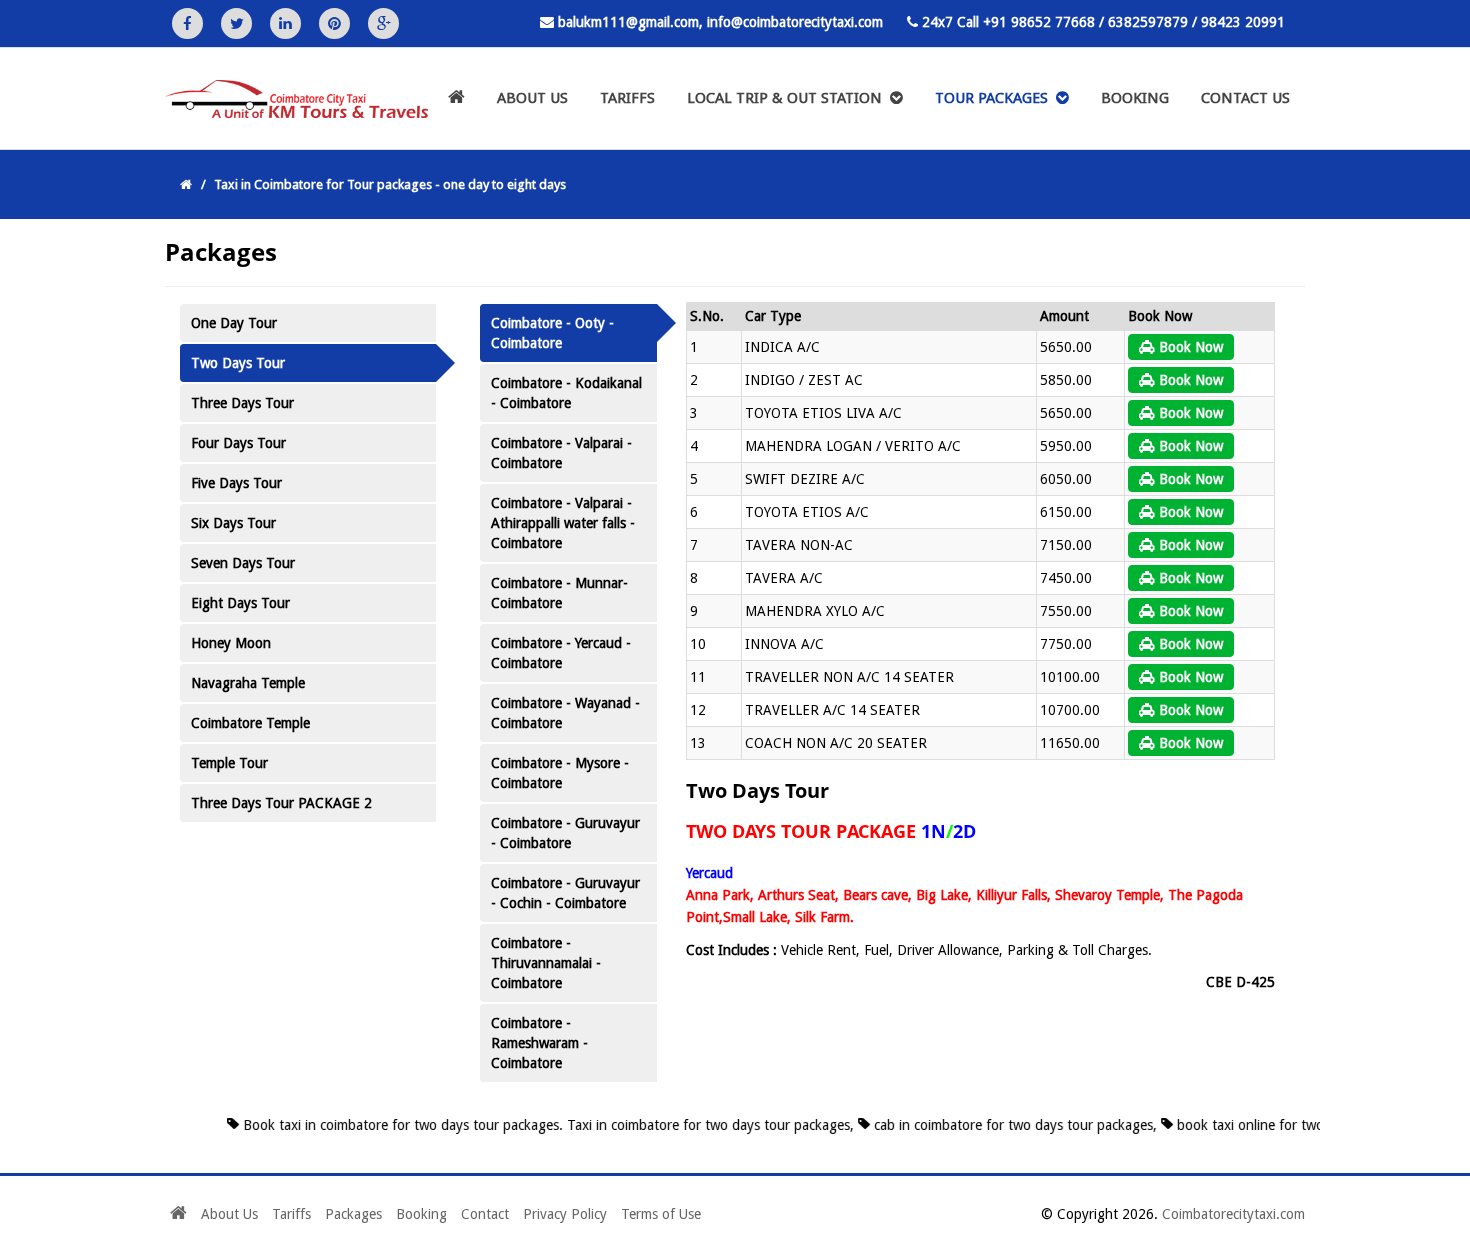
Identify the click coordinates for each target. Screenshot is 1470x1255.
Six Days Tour (233, 523)
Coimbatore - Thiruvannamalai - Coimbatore (546, 963)
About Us (532, 98)
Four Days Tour (238, 443)
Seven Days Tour (243, 563)
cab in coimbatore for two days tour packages (990, 1125)
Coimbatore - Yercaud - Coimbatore (561, 653)
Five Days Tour (236, 483)
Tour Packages (995, 98)
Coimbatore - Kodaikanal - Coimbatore (566, 393)
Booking (1135, 98)
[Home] (456, 98)
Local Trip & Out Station (788, 98)
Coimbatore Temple (250, 723)
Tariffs (627, 98)
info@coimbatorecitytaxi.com (795, 22)
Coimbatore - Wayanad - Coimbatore (565, 713)
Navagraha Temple (248, 683)
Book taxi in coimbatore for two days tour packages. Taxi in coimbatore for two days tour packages (523, 1125)
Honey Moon (231, 643)
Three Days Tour (242, 403)
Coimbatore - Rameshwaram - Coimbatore (539, 1043)
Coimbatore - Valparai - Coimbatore (561, 453)
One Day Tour (234, 323)
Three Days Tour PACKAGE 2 (281, 803)
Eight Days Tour (240, 603)
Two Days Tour (238, 363)
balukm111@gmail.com (628, 22)
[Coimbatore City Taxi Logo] (289, 103)
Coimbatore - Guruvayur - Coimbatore (565, 833)
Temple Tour (229, 763)
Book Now (1189, 347)
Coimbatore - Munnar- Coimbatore (559, 593)
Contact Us (1245, 98)
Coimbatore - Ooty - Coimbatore (552, 333)
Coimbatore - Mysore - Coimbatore (560, 773)
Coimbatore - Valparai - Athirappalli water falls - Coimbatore (563, 523)
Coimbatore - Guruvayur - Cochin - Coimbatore (565, 893)
